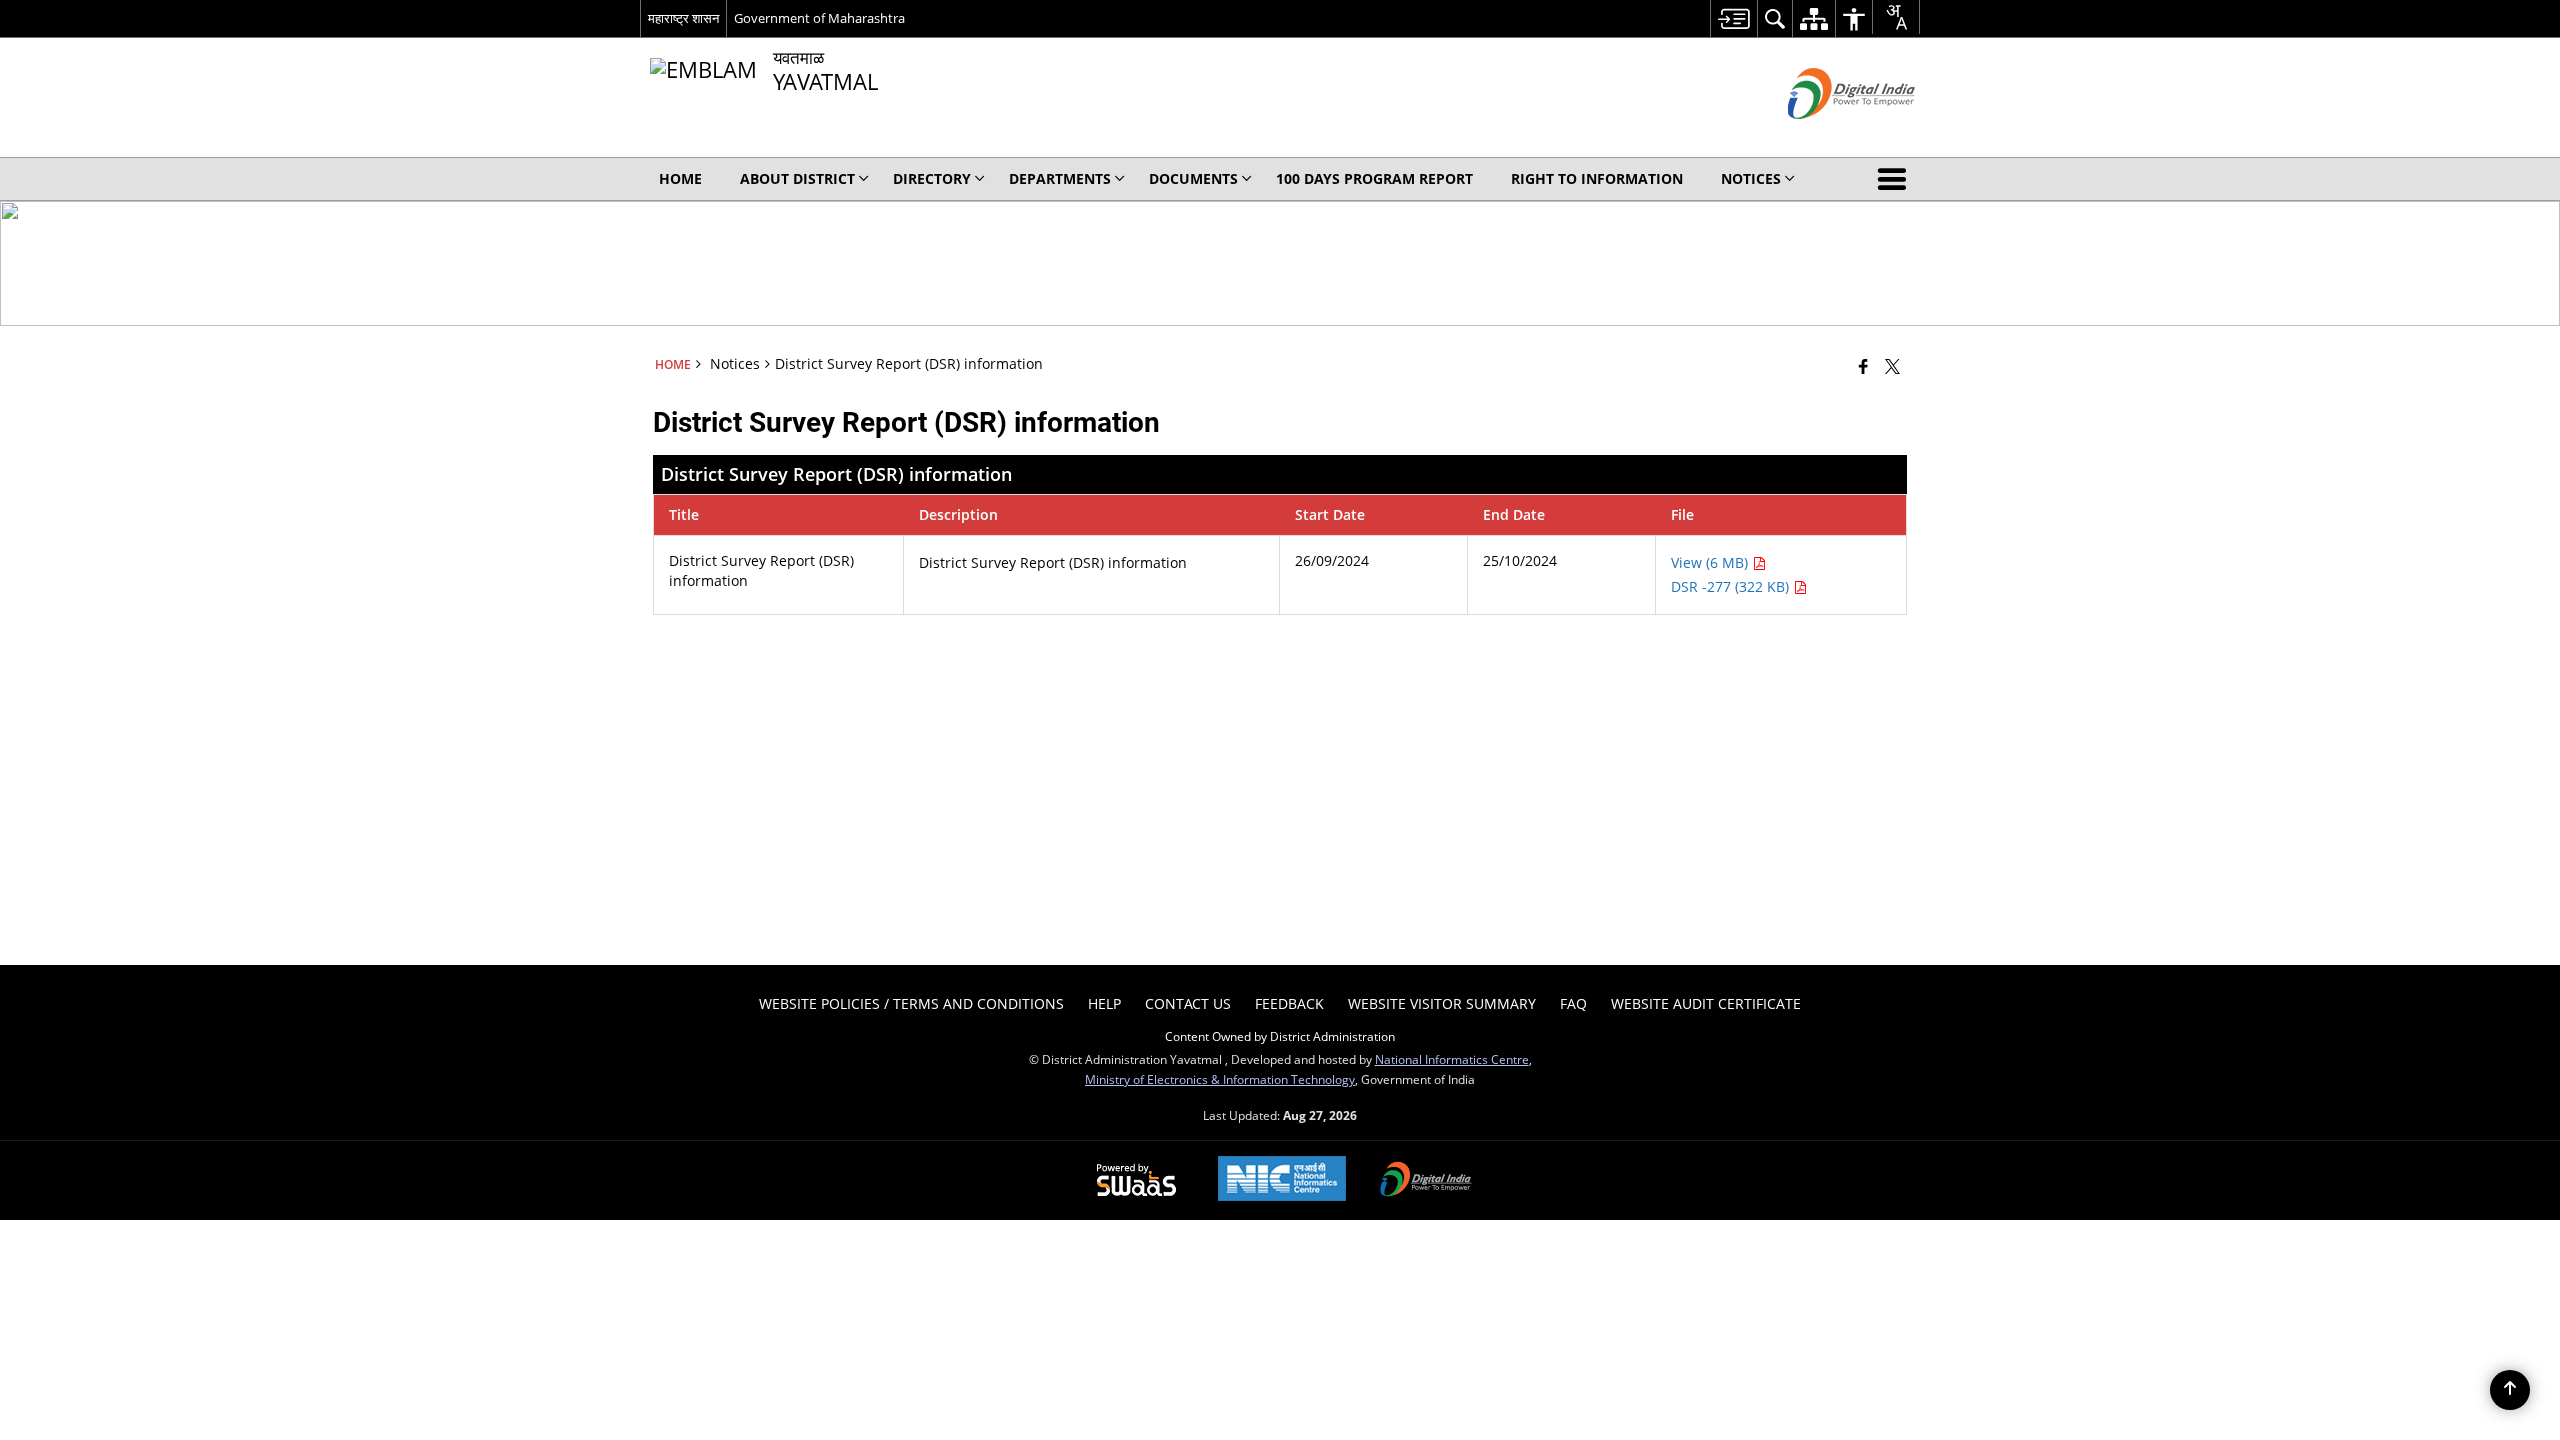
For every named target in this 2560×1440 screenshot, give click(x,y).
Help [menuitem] (1104, 1003)
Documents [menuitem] (1193, 178)
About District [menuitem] (797, 178)
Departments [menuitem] (1060, 178)
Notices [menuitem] (1751, 178)
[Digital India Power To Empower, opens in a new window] (1426, 1181)
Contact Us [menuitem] (1188, 1003)
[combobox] (1896, 17)
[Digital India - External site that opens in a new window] (1826, 135)
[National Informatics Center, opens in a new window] (1282, 1180)
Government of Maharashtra (819, 18)
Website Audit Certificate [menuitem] (1706, 1003)
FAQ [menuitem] (1573, 1003)
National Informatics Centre (1452, 1059)
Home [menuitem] (680, 178)
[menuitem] (1733, 18)
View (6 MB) (1711, 562)
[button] (1896, 179)
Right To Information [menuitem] (1597, 178)
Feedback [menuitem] (1289, 1003)
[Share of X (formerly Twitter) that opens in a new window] (1892, 366)
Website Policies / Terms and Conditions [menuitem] (911, 1003)
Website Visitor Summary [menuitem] (1442, 1003)
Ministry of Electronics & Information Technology (1220, 1079)
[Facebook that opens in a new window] (1863, 366)
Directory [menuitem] (932, 178)
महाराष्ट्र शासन (683, 18)
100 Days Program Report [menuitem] (1374, 178)
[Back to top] (2510, 1390)
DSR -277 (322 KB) (1732, 586)
